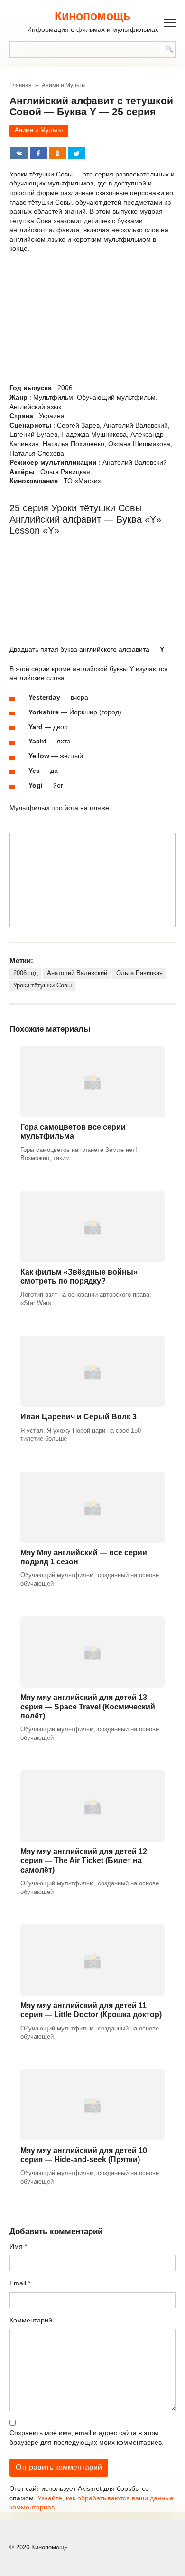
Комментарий (31, 2320)
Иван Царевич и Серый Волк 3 (79, 1417)
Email (20, 2283)
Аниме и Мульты (39, 130)
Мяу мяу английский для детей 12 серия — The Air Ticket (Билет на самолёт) (84, 1860)
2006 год (26, 973)
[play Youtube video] (92, 880)
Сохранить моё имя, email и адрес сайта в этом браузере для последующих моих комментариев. (87, 2438)
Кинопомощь (92, 16)
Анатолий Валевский (77, 973)
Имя (18, 2246)
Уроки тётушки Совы (42, 986)
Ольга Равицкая (139, 973)
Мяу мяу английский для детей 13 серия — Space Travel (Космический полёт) (88, 1706)
